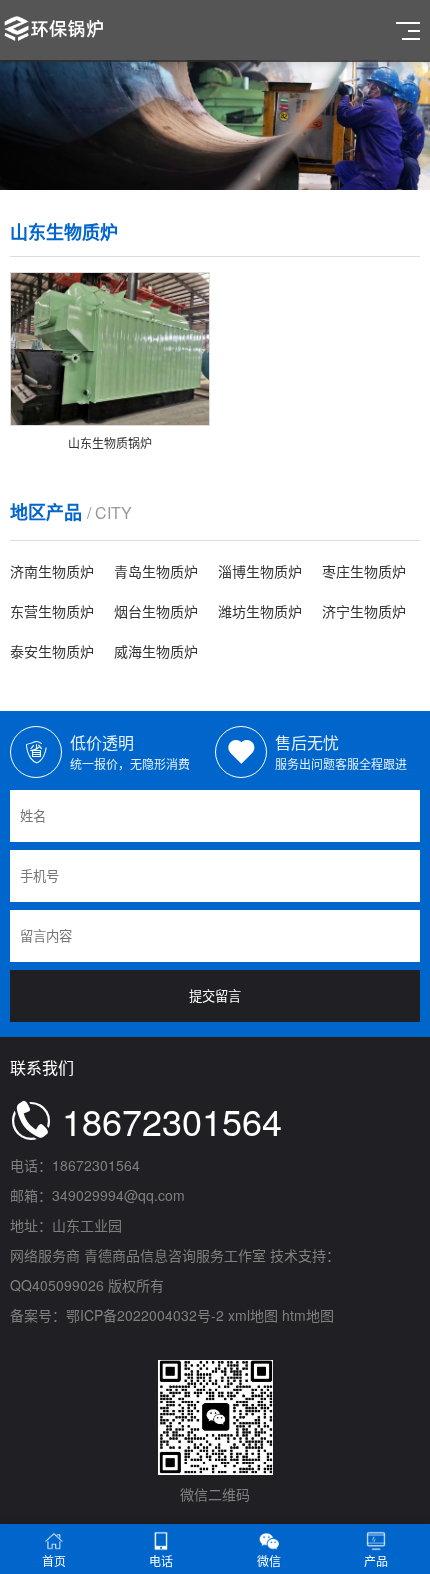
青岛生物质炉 (156, 571)
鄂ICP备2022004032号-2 (145, 1315)
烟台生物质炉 (156, 611)
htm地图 (308, 1315)
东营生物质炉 (52, 611)
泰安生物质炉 (52, 651)
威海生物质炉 (156, 651)
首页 (54, 1560)
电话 (161, 1560)
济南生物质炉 (52, 571)
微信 (269, 1560)
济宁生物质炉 (364, 611)
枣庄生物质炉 (364, 571)
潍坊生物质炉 (260, 611)
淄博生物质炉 (260, 571)
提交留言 (215, 996)
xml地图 (253, 1315)
